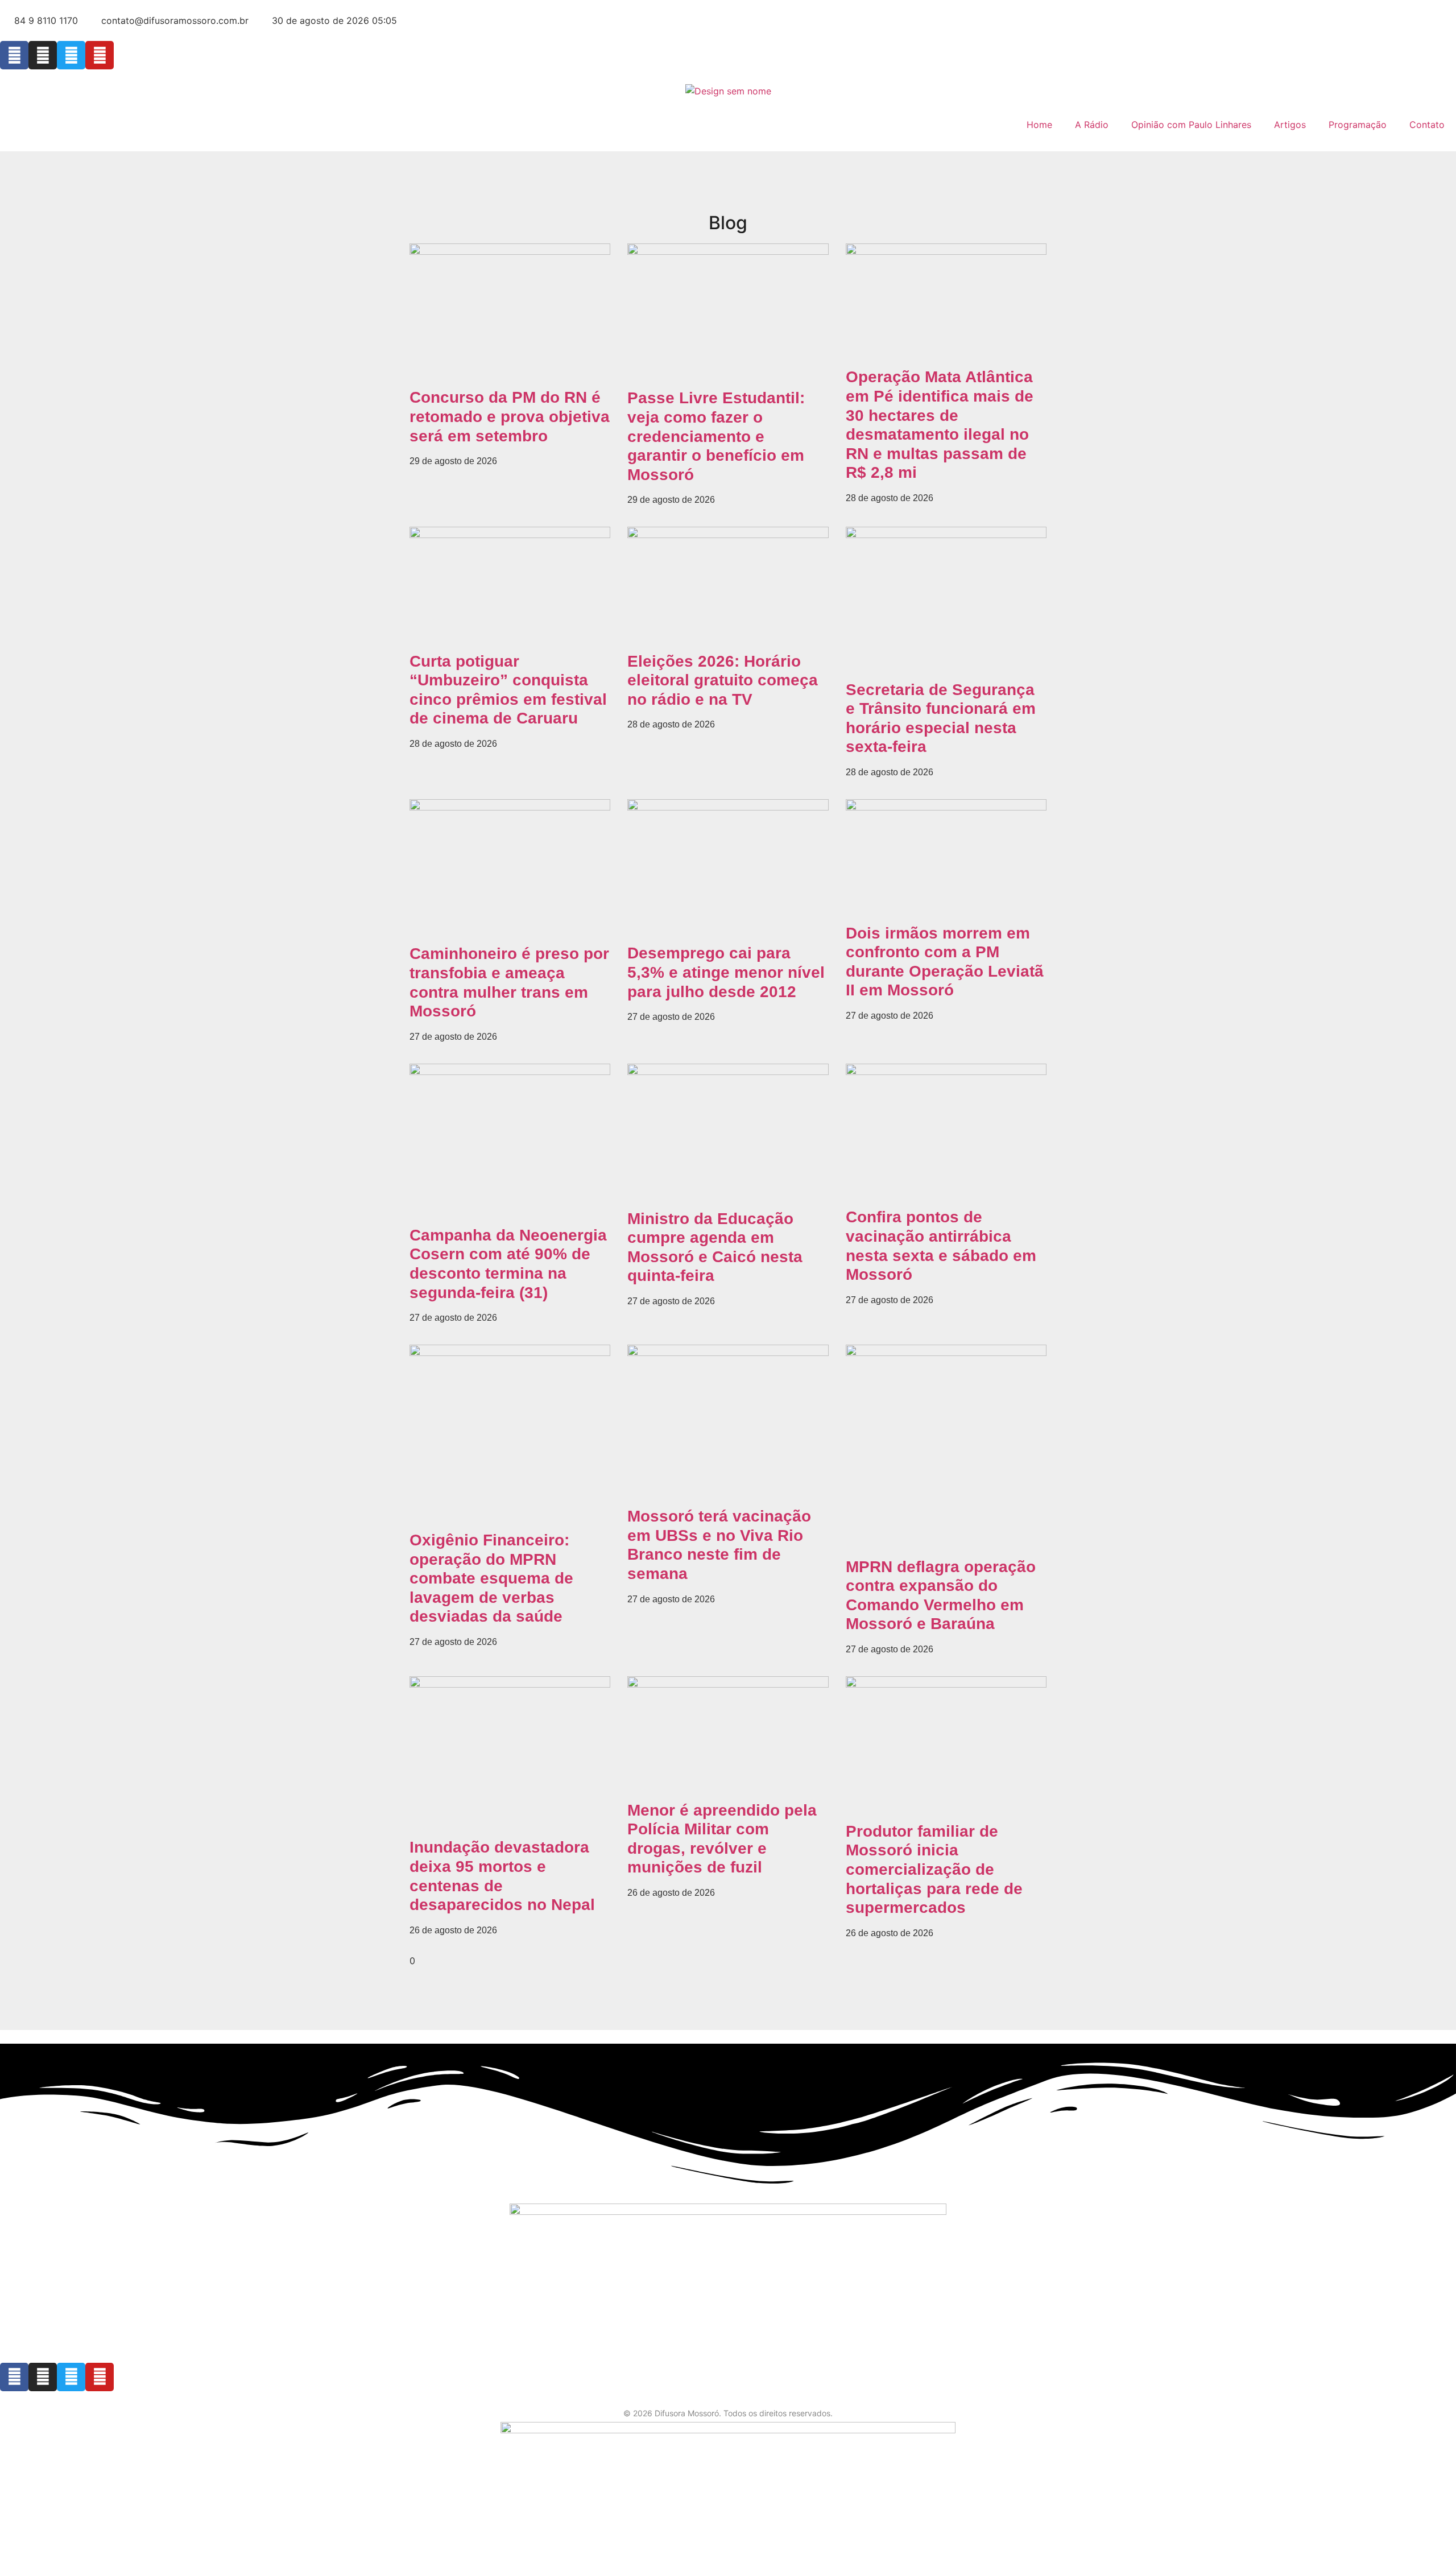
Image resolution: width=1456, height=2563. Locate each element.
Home (1039, 125)
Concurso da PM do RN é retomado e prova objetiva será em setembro (510, 416)
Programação (1358, 125)
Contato (1427, 125)
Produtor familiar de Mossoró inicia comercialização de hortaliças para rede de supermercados (934, 1869)
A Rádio (1092, 125)
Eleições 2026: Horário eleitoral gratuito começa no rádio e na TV (723, 680)
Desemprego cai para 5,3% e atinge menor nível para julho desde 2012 (726, 972)
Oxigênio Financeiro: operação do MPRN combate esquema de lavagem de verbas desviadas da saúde (491, 1578)
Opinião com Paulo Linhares (1191, 125)
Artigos (1290, 125)
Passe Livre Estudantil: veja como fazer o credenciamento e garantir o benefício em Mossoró (716, 436)
